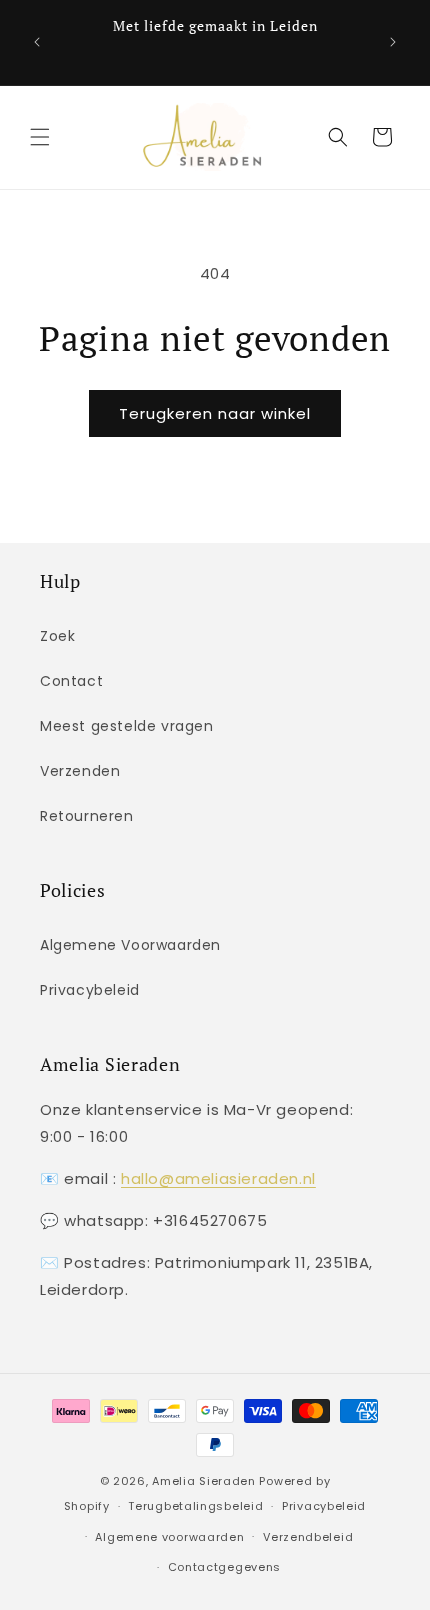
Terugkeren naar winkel (215, 413)
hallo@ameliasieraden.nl (218, 1178)
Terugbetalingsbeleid (195, 1506)
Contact (71, 681)
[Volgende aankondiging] (393, 42)
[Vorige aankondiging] (37, 42)
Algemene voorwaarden (169, 1537)
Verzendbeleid (308, 1537)
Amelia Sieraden (204, 1481)
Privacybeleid (90, 990)
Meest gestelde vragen (127, 726)
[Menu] (40, 137)
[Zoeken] (338, 137)
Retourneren (87, 816)
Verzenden (80, 771)
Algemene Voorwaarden (130, 945)
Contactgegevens (225, 1567)
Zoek (57, 636)
